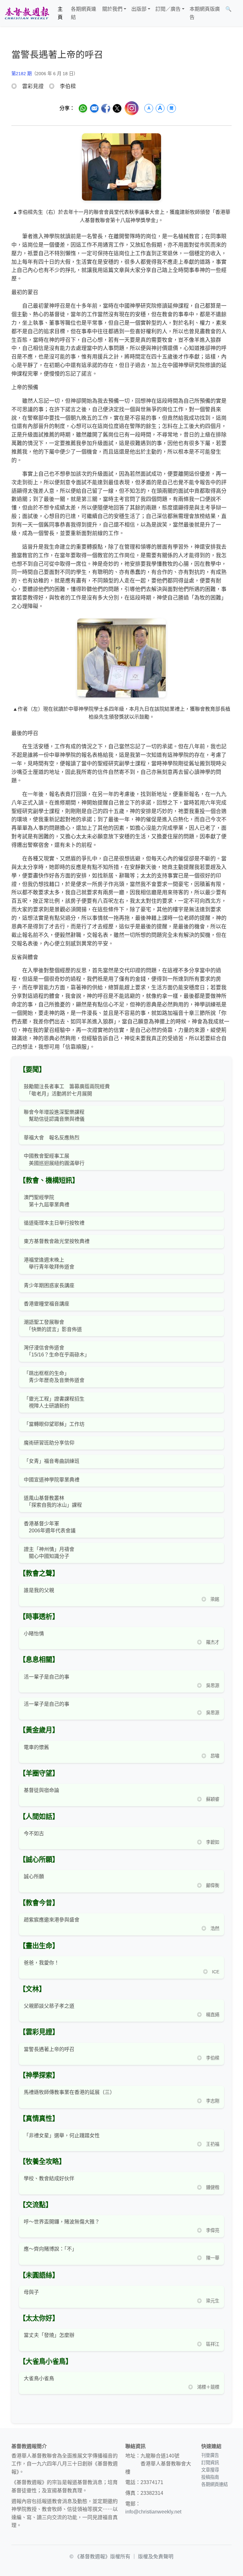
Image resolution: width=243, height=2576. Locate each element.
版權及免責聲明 (156, 2557)
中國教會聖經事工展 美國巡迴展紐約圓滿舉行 (54, 1159)
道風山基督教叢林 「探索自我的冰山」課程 (53, 1502)
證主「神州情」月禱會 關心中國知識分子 (49, 1553)
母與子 (31, 2292)
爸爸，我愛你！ (41, 1963)
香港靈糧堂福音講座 (47, 1304)
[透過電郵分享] (94, 108)
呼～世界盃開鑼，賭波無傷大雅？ (62, 2222)
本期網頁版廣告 (205, 13)
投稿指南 (210, 2477)
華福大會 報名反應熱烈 (52, 1138)
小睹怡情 (34, 1634)
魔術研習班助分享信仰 (49, 1443)
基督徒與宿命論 (41, 1790)
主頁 (60, 13)
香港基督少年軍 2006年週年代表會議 (50, 1527)
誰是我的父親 (39, 1590)
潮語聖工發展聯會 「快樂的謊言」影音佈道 (53, 1326)
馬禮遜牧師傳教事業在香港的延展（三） (69, 2092)
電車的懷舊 (36, 1747)
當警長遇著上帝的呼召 (49, 2049)
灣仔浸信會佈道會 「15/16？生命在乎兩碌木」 (57, 1351)
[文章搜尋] (237, 13)
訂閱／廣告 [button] (168, 9)
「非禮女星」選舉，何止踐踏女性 (62, 2136)
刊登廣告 (210, 2455)
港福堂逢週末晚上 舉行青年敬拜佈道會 (49, 1263)
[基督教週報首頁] (27, 13)
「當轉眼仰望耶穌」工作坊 (54, 1424)
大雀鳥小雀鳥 (39, 2378)
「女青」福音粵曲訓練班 (52, 1461)
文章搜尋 (210, 2470)
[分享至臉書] (106, 108)
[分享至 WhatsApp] (83, 108)
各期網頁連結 (84, 13)
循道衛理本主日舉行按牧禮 (54, 1223)
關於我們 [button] (112, 9)
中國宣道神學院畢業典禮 (52, 1480)
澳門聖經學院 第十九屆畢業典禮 (47, 1201)
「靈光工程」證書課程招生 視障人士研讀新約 (54, 1402)
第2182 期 (22, 74)
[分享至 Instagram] (132, 108)
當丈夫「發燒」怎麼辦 (49, 2335)
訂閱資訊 (210, 2463)
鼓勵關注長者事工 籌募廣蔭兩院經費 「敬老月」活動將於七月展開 (67, 1090)
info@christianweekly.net (153, 2512)
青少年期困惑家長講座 (49, 1285)
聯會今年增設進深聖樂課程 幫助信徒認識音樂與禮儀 (54, 1116)
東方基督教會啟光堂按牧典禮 (57, 1241)
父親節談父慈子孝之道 (49, 2006)
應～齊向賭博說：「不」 (50, 2249)
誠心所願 (34, 1876)
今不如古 (34, 1834)
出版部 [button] (139, 9)
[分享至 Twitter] (117, 108)
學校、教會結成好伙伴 (49, 2178)
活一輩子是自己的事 (47, 1677)
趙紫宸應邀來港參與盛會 (52, 1920)
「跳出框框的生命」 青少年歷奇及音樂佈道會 (54, 1377)
